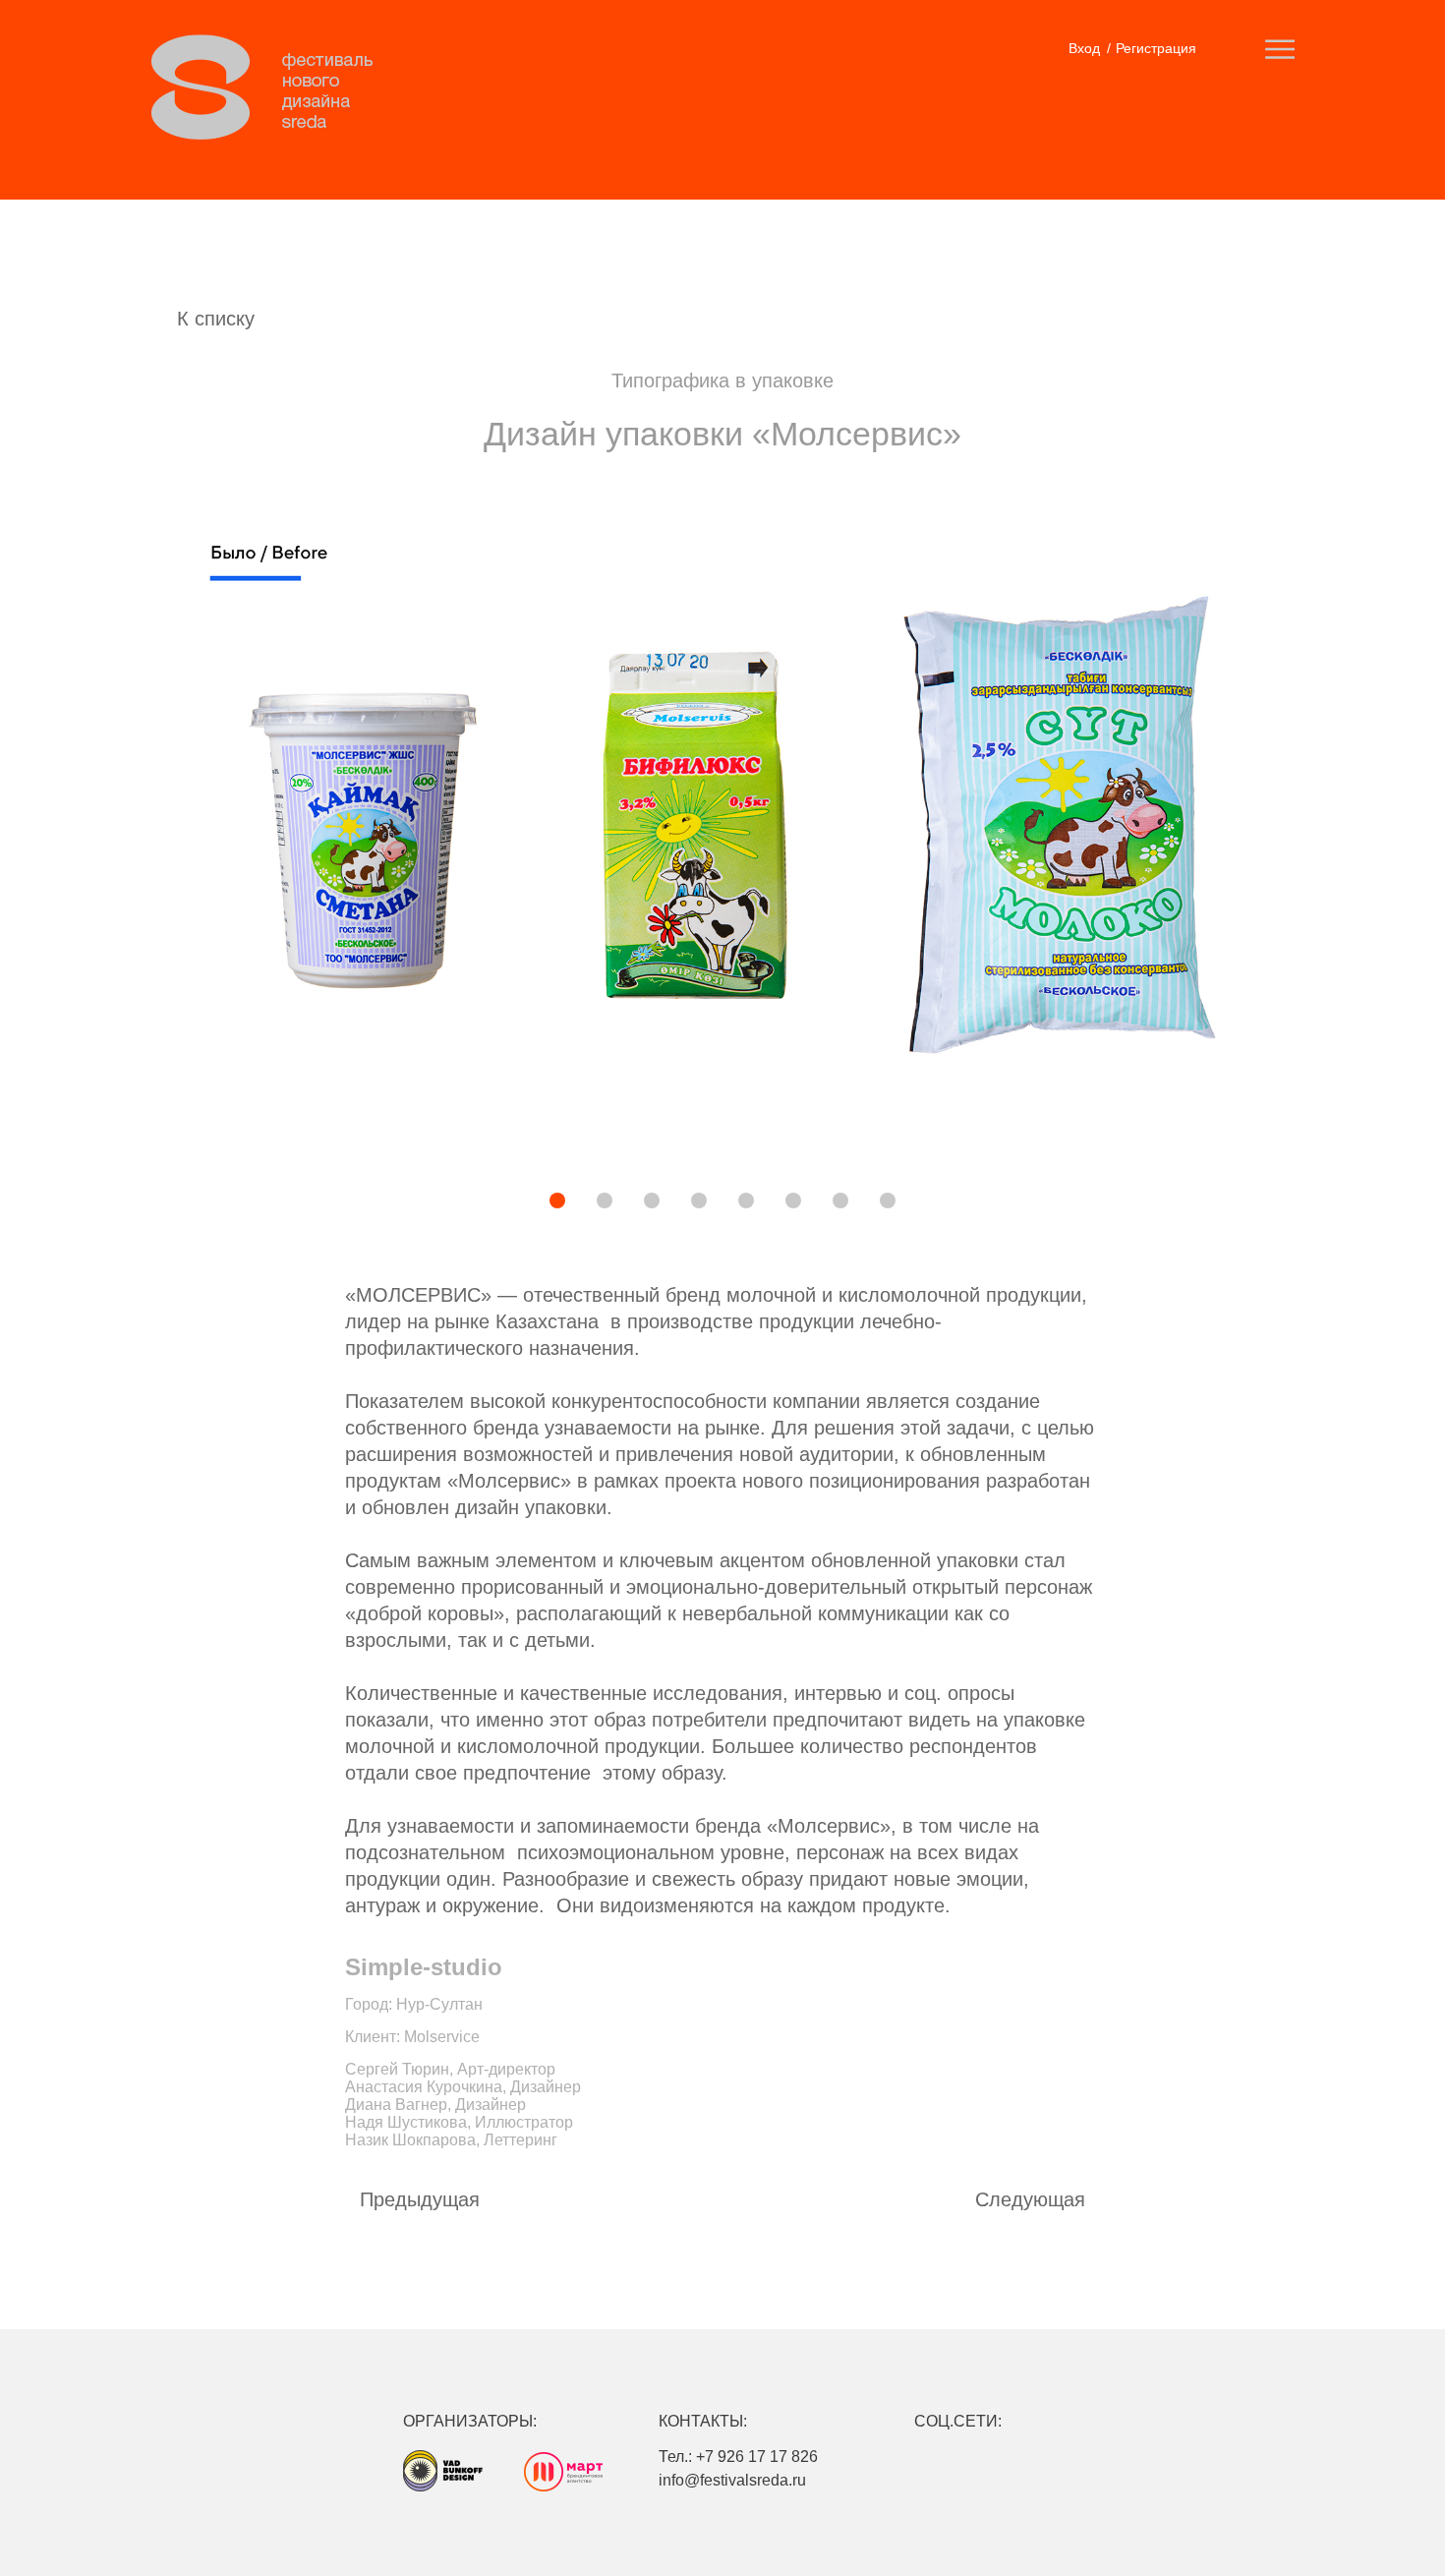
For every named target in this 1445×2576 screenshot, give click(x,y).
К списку (216, 319)
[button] (490, 1202)
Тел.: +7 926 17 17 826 (738, 2457)
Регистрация (1156, 48)
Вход (1084, 48)
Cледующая (1030, 2199)
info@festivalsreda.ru (732, 2480)
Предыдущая (420, 2199)
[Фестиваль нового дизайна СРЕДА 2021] (272, 88)
